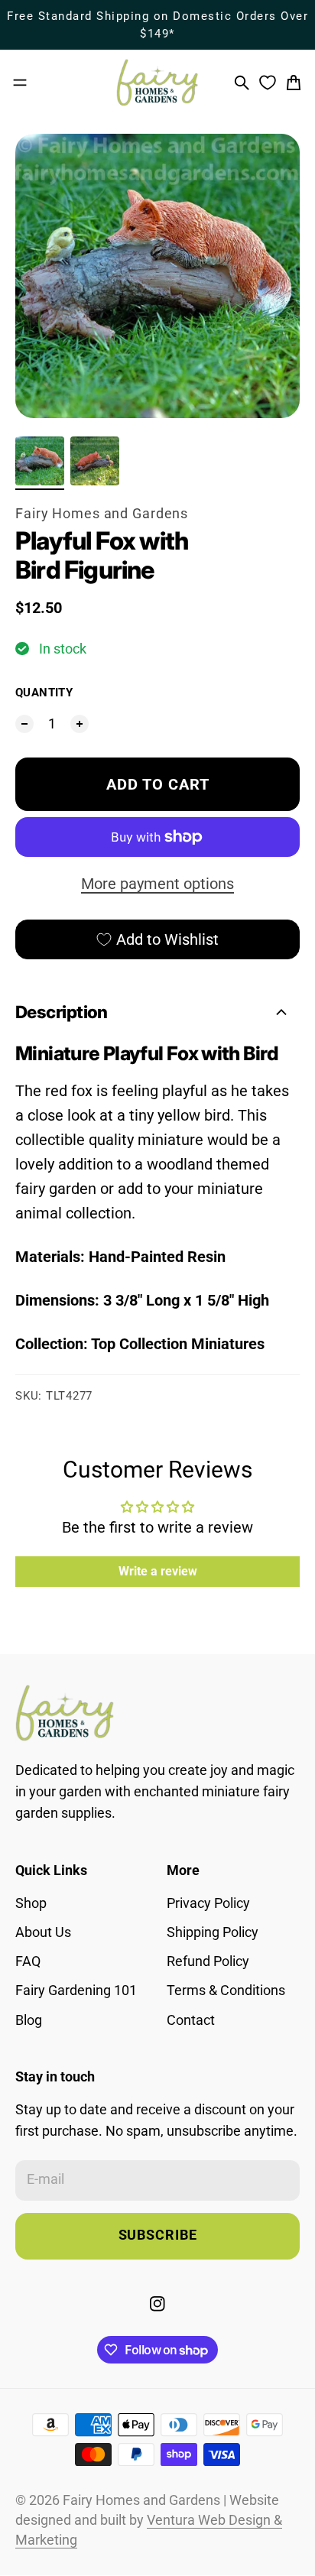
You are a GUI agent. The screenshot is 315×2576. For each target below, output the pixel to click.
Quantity (44, 693)
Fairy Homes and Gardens (102, 514)
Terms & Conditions (226, 1990)
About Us (43, 1932)
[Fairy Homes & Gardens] (157, 83)
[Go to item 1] (40, 461)
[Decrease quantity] (24, 724)
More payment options (157, 884)
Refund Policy (208, 1961)
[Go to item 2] (95, 461)
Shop (31, 1903)
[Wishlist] (268, 83)
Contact (191, 2020)
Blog (29, 2020)
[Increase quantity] (80, 724)
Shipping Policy (213, 1932)
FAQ (28, 1961)
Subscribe (158, 2235)
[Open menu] (20, 83)
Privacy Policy (208, 1903)
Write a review (158, 1571)
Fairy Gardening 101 (76, 1990)
